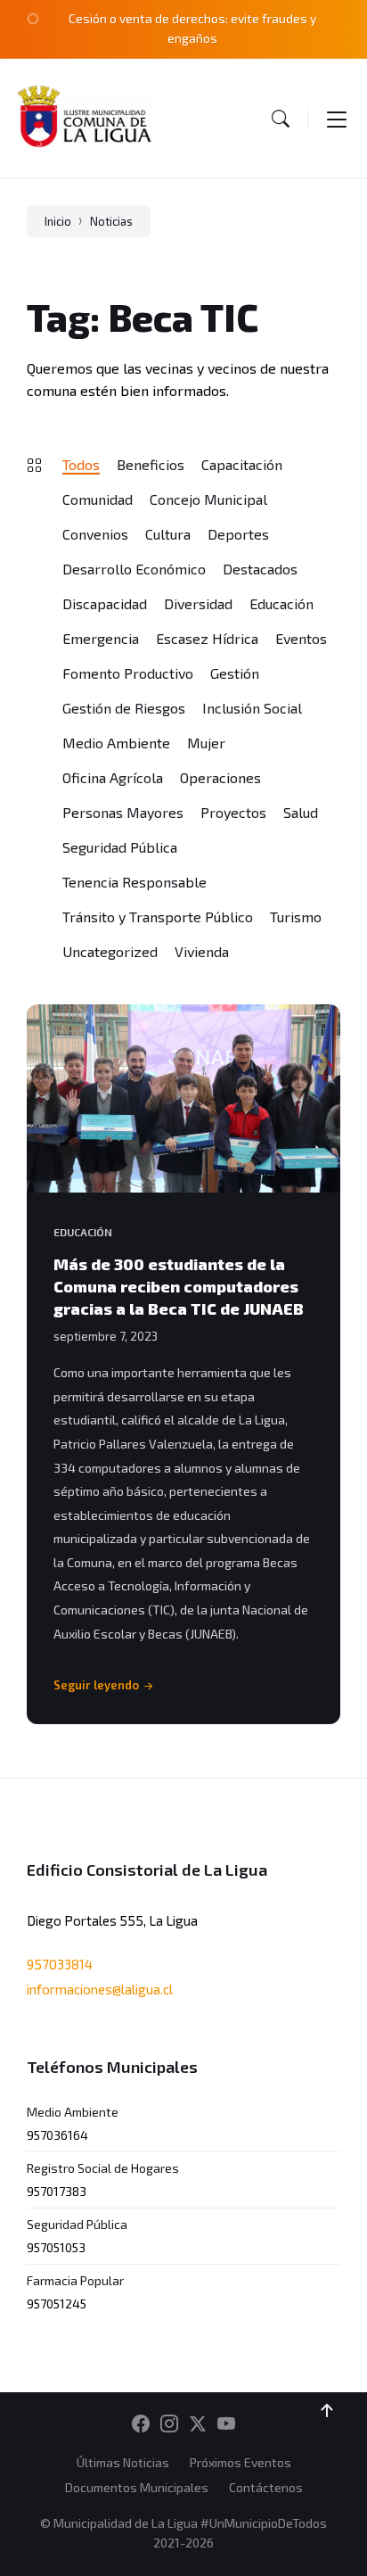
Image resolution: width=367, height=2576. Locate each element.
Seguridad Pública (120, 847)
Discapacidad (105, 603)
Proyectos (233, 812)
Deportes (238, 534)
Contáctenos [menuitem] (266, 2487)
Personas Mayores (123, 812)
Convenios (95, 534)
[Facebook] (141, 2424)
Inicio (58, 221)
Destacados (260, 569)
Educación (281, 603)
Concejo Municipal (208, 499)
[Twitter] (198, 2424)
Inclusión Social (252, 708)
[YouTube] (226, 2424)
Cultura (168, 534)
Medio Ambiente (116, 743)
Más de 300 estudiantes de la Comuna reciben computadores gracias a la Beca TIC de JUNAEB (179, 1286)
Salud (301, 812)
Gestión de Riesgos (124, 708)
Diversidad (198, 603)
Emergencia (101, 638)
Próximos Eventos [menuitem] (241, 2462)
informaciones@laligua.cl (100, 1989)
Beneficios (151, 464)
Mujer (206, 743)
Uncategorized (110, 951)
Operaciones (220, 777)
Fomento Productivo (128, 673)
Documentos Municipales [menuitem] (137, 2487)
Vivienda (202, 951)
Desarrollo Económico (134, 569)
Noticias (111, 221)
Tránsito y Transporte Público (158, 916)
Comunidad (98, 499)
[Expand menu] (337, 118)
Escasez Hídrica (207, 638)
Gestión (235, 673)
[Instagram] (169, 2424)
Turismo (296, 916)
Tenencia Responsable (135, 882)
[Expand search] (281, 118)
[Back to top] (327, 2411)
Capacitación (242, 464)
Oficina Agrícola (113, 777)
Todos (81, 464)
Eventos (301, 638)
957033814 (60, 1964)
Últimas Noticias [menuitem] (123, 2462)
